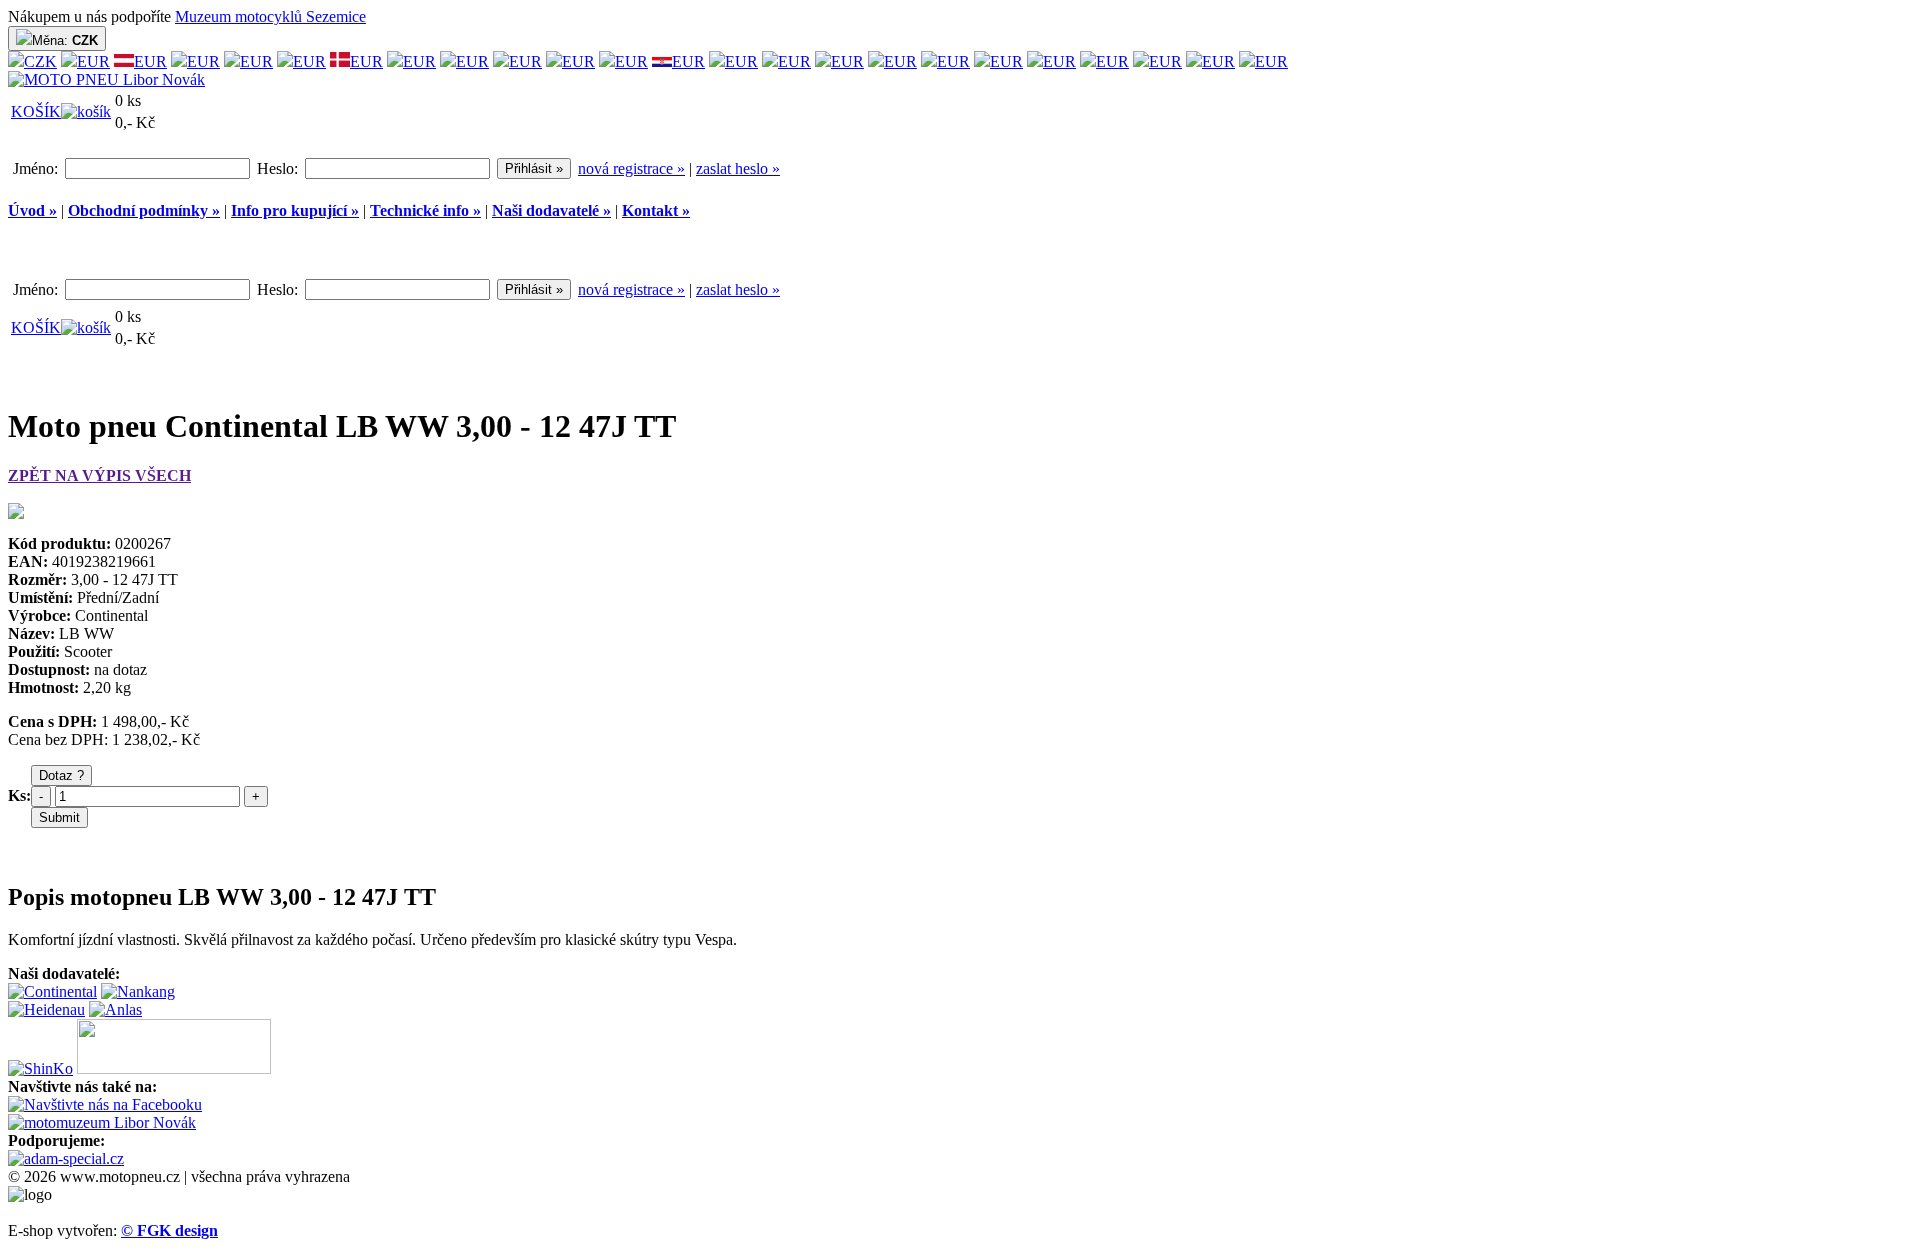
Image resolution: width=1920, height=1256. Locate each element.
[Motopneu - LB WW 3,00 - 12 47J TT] (16, 513)
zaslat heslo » (738, 168)
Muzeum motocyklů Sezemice (270, 16)
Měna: (65, 40)
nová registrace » (631, 168)
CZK (40, 61)
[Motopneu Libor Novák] (106, 79)
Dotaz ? (61, 775)
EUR (93, 61)
